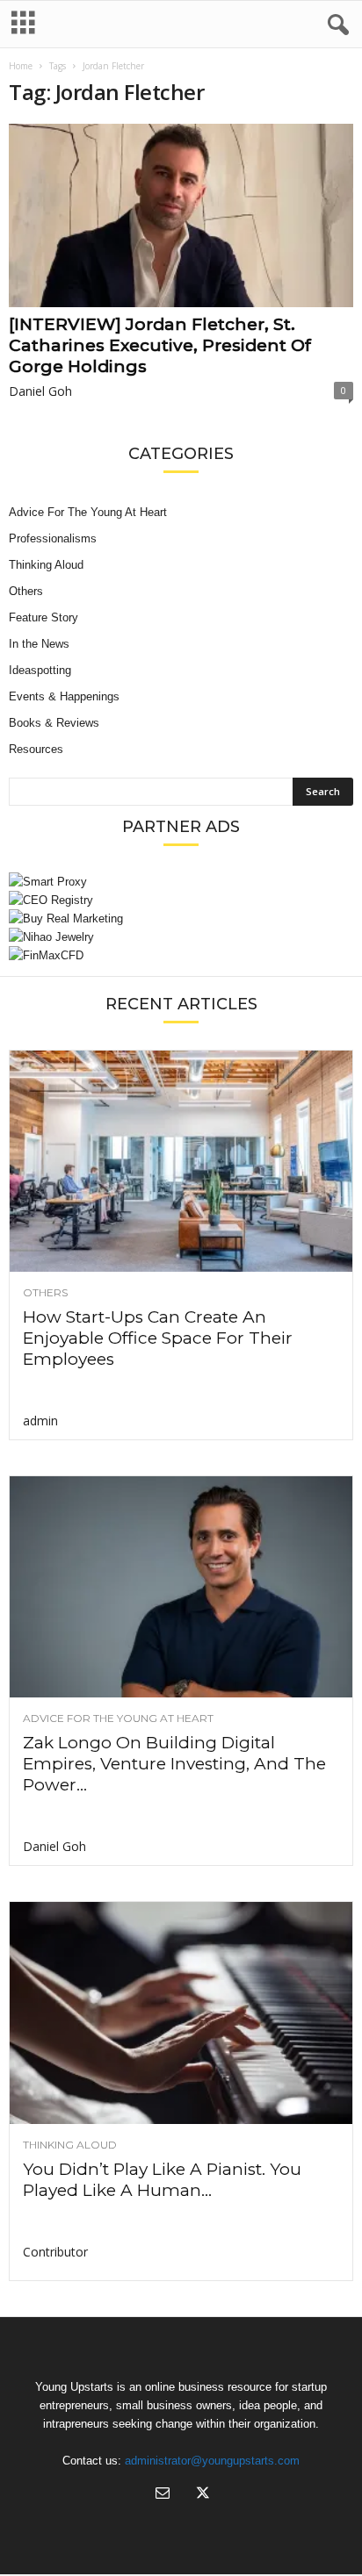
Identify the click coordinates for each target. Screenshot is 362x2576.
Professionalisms (53, 538)
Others (26, 591)
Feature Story (43, 617)
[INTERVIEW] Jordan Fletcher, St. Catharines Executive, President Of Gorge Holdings (160, 345)
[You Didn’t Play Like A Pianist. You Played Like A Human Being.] (181, 2013)
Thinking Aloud (46, 565)
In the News (39, 644)
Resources (36, 749)
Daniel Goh (40, 391)
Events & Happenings (64, 696)
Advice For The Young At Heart (88, 512)
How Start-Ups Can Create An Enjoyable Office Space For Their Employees (158, 1338)
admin (40, 1421)
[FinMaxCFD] (181, 955)
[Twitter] (201, 2495)
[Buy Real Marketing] (181, 918)
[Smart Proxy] (181, 882)
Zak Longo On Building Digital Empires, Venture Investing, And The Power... (174, 1764)
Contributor (55, 2252)
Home (21, 66)
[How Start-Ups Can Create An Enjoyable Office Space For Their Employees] (181, 1161)
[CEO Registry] (181, 900)
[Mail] (163, 2495)
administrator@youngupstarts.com (212, 2461)
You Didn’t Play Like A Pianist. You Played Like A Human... (162, 2180)
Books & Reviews (54, 723)
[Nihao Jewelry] (181, 937)
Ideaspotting (40, 670)
